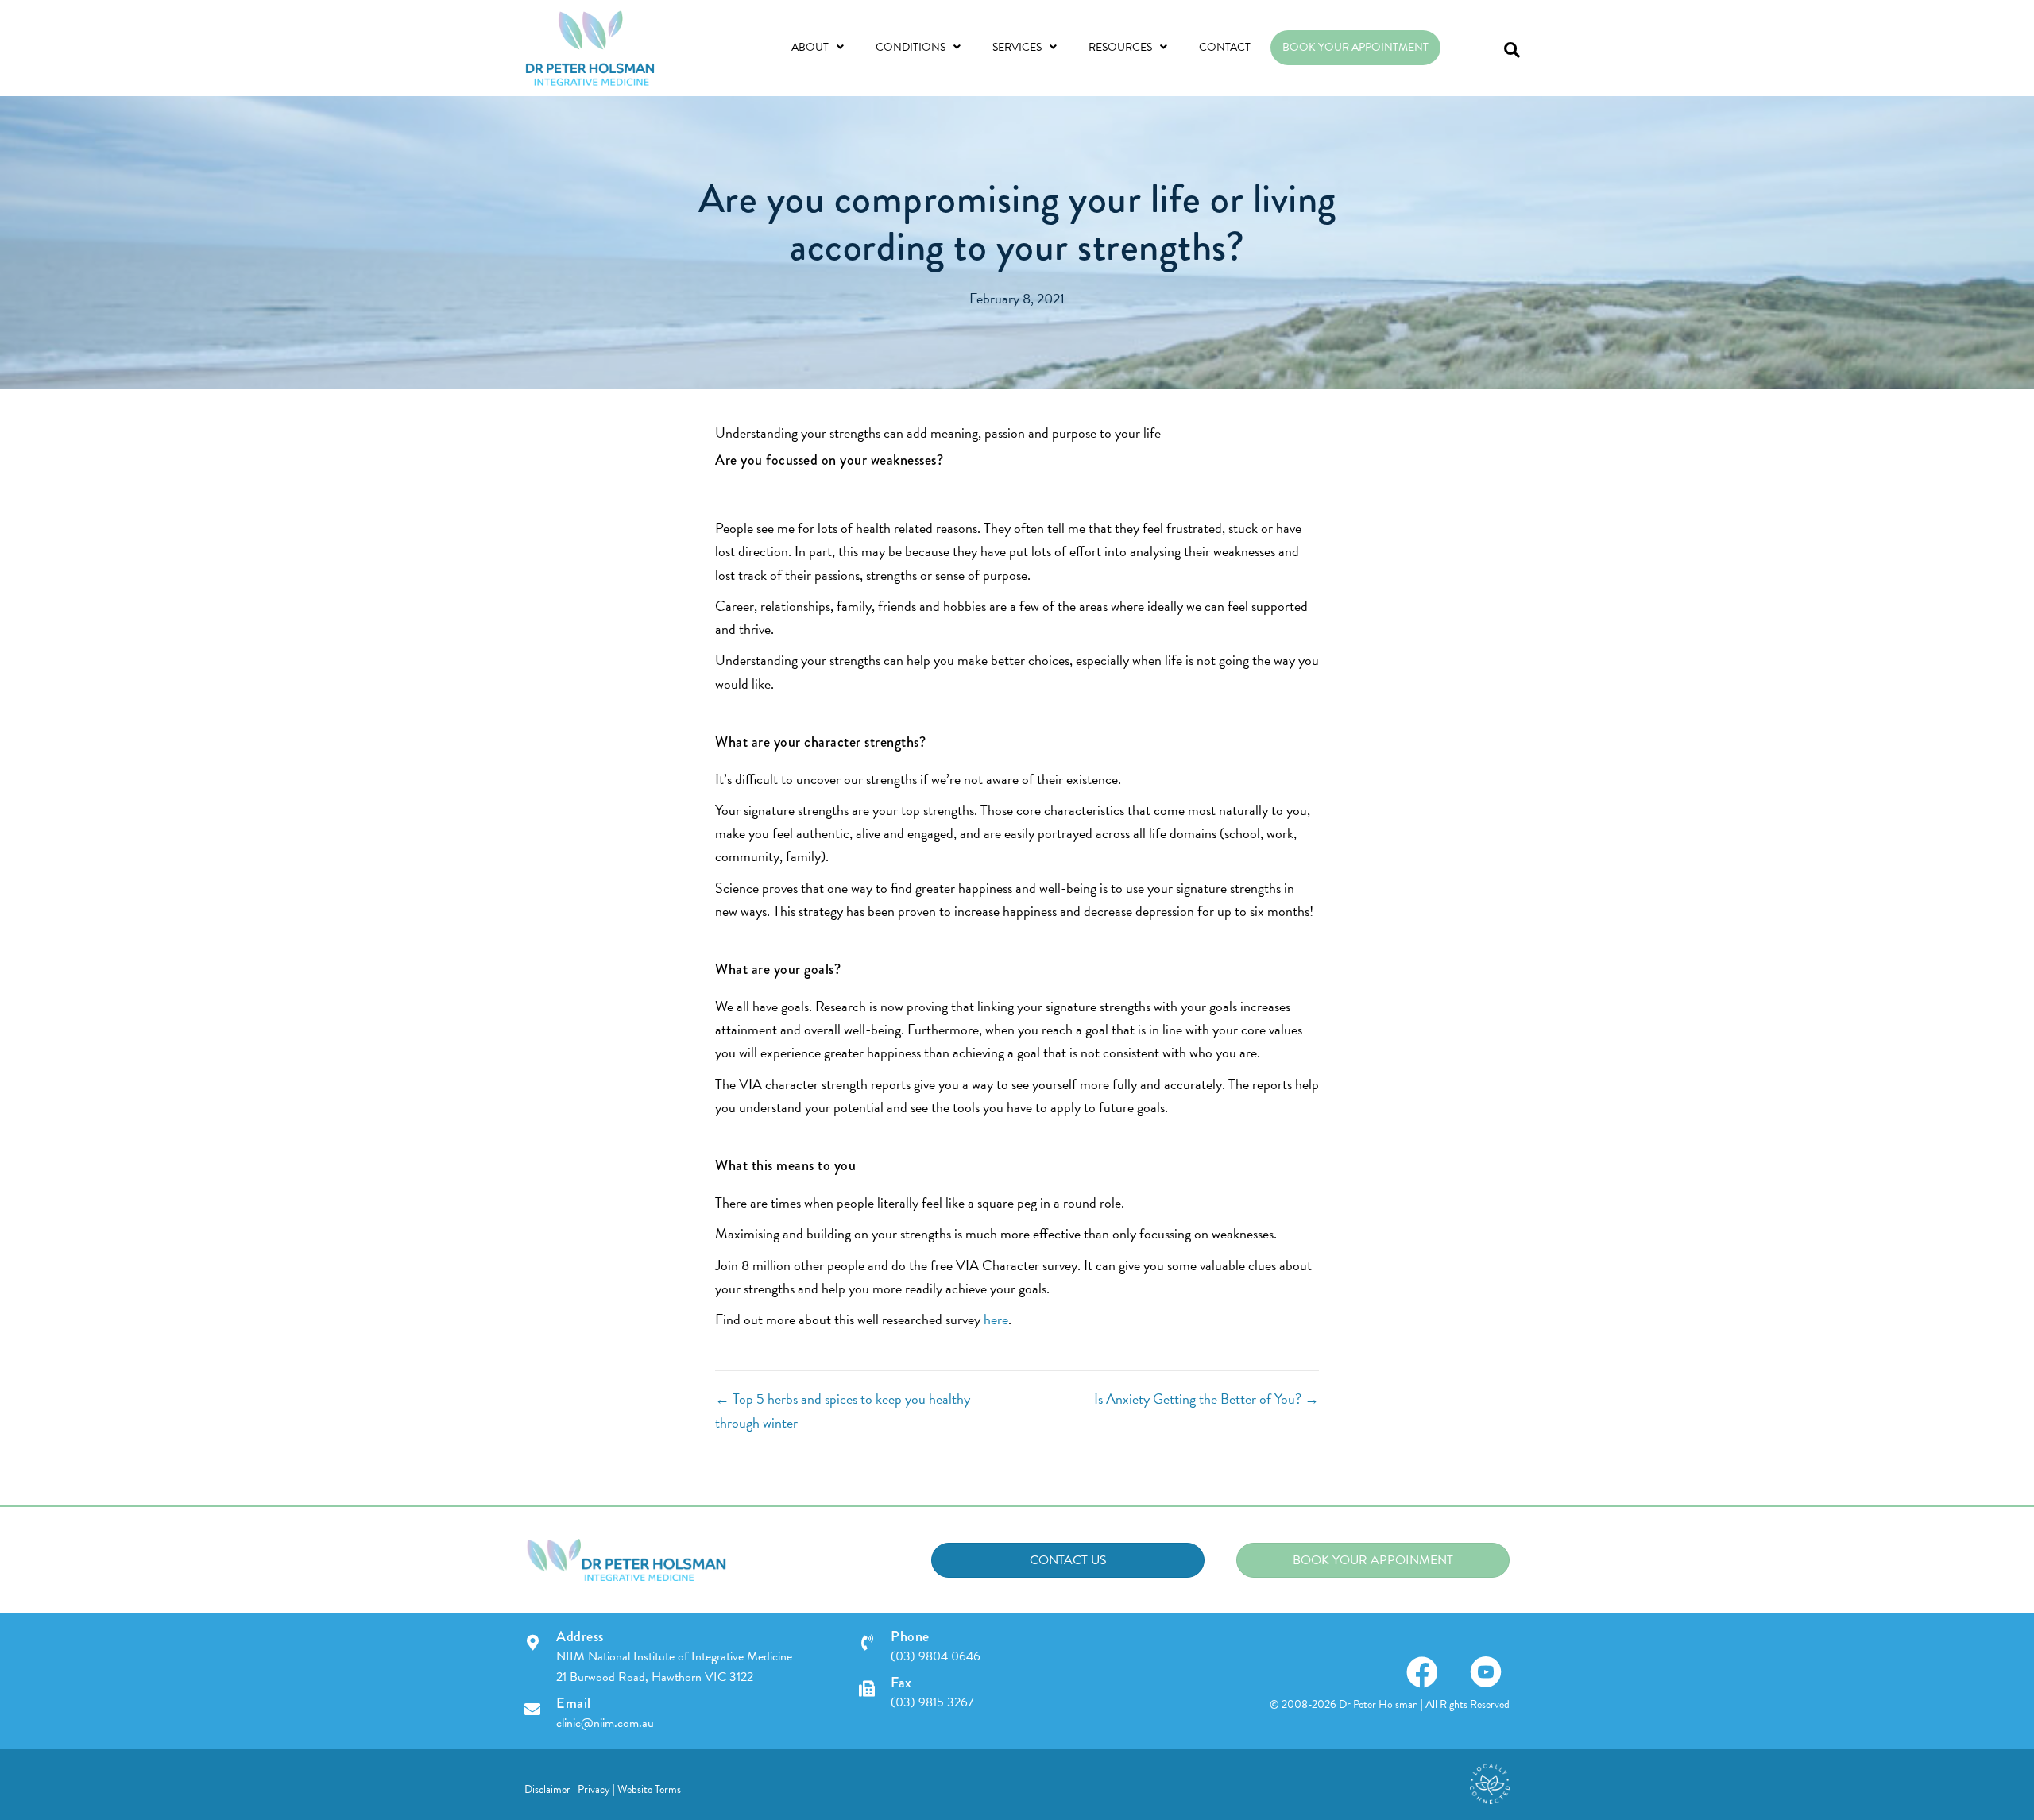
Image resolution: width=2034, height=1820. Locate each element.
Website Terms (649, 1789)
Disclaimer (547, 1789)
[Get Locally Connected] (1490, 1781)
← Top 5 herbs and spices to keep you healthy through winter (843, 1410)
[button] (1422, 1672)
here (996, 1319)
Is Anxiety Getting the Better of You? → (1206, 1399)
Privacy (594, 1789)
